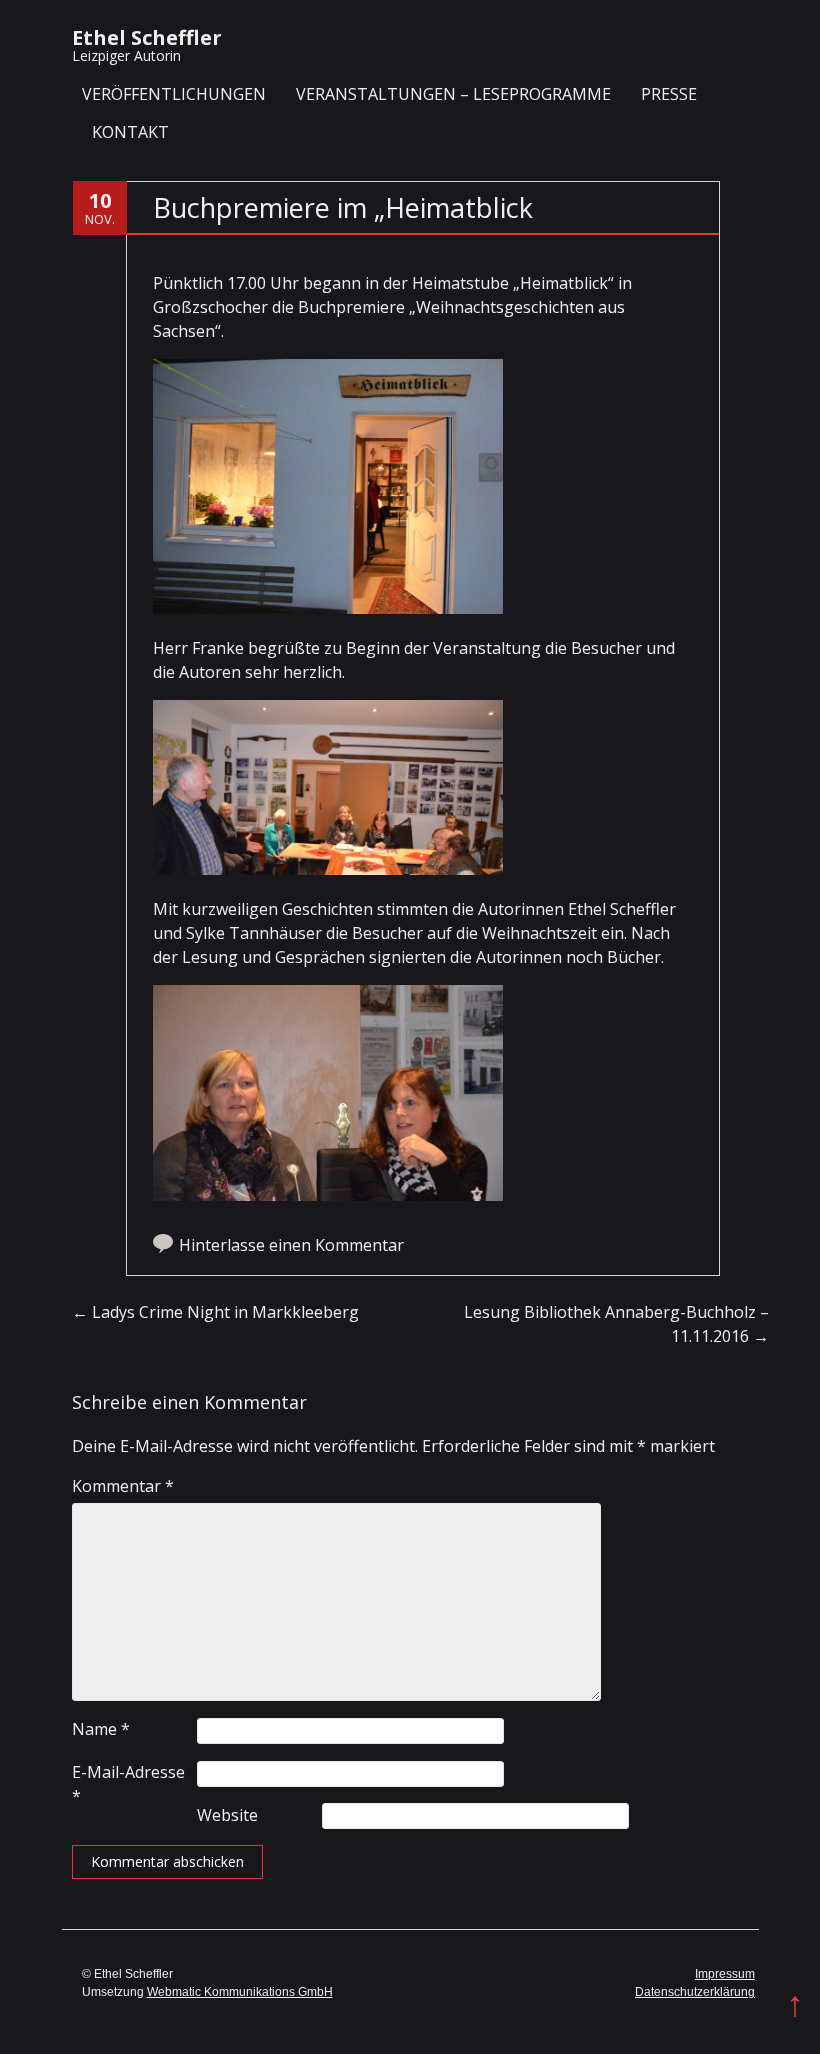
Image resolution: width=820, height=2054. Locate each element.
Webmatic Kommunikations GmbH (240, 1992)
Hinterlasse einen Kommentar (291, 1245)
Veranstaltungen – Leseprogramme (453, 94)
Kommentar (123, 1486)
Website (227, 1815)
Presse (669, 94)
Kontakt (130, 132)
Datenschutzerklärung (695, 1992)
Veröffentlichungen (174, 94)
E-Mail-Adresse (128, 1784)
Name (101, 1729)
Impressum (725, 1974)
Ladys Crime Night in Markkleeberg (215, 1312)
